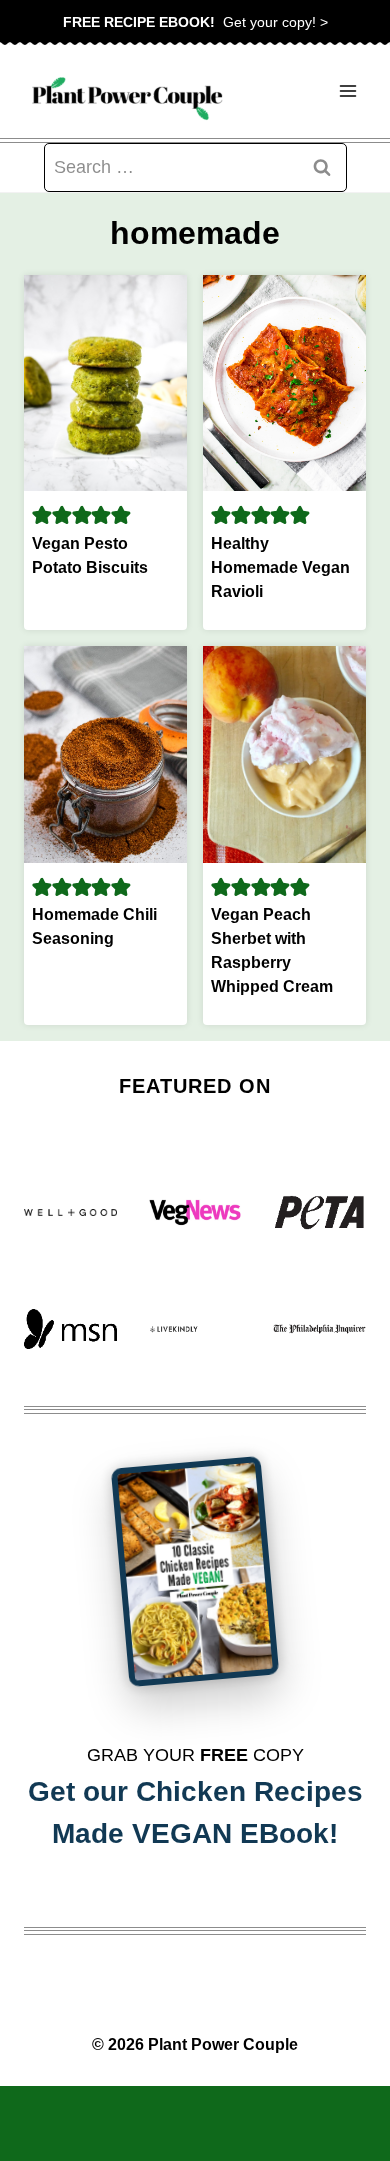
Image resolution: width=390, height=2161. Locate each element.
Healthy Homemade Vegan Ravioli (280, 567)
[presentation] (105, 383)
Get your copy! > (195, 22)
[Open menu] (347, 91)
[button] (42, 515)
